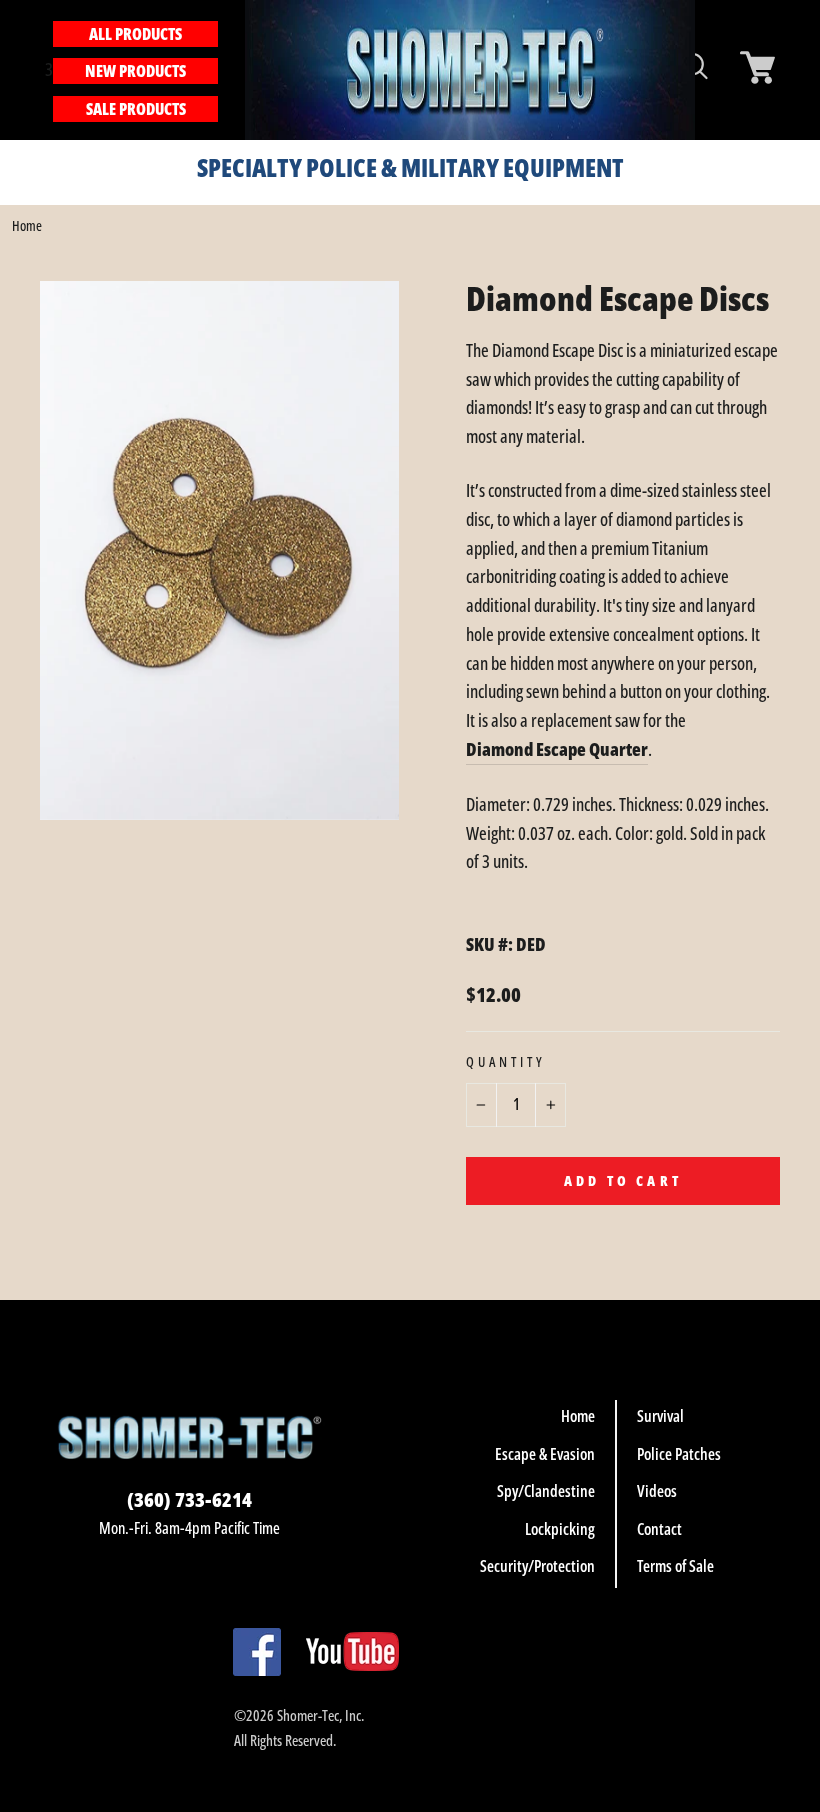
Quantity (506, 1062)
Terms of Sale (675, 1566)
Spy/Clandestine (546, 1491)
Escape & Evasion (545, 1454)
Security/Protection (537, 1566)
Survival (660, 1416)
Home (27, 225)
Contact (659, 1529)
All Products (135, 34)
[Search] (229, 69)
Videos (657, 1491)
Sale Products (136, 109)
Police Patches (679, 1454)
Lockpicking (560, 1529)
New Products (135, 71)
